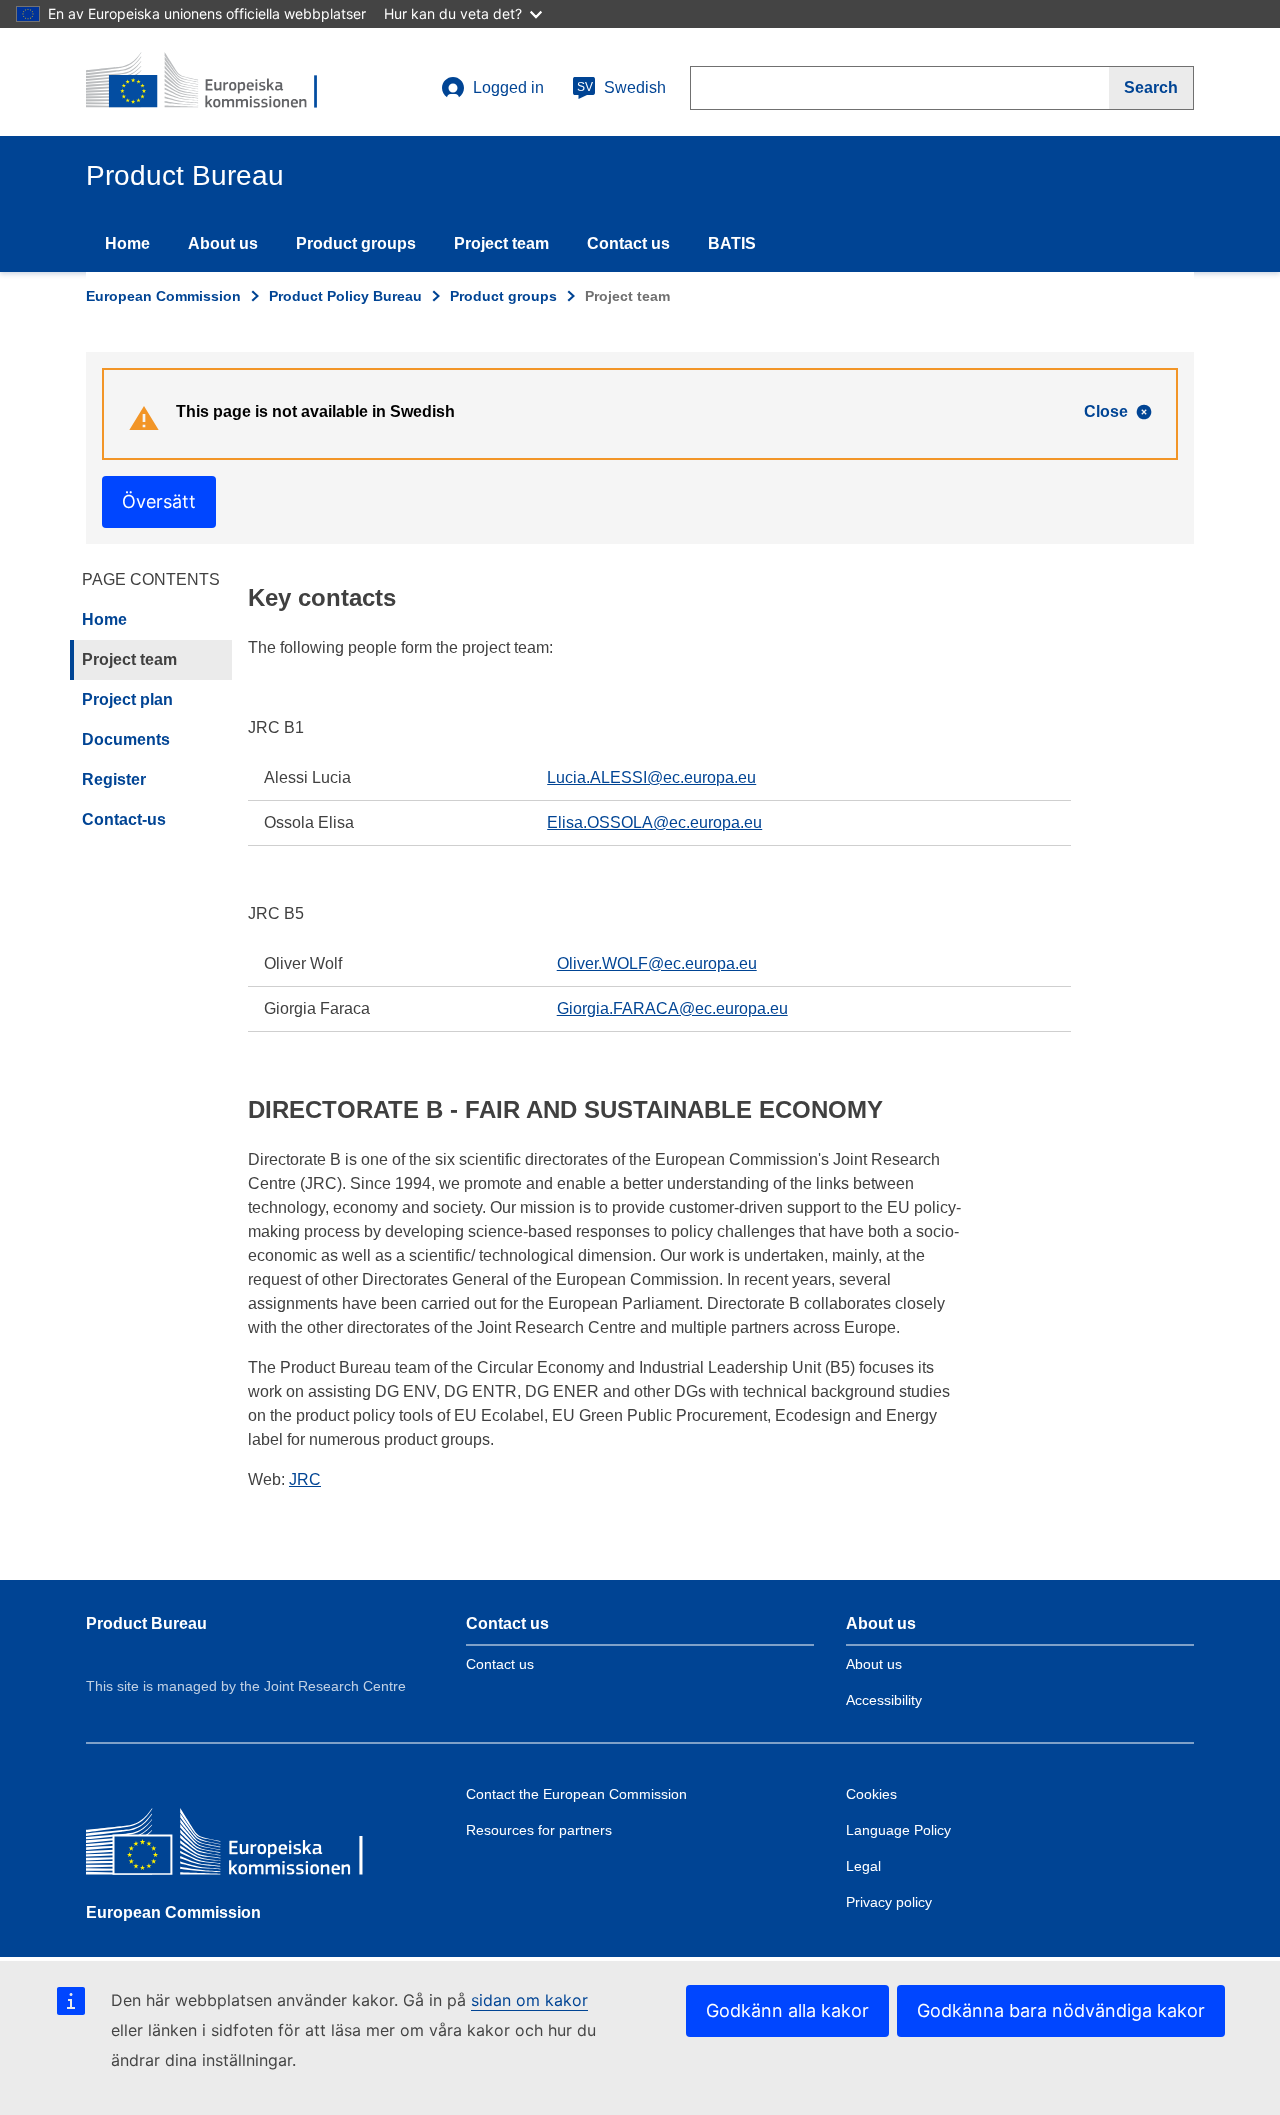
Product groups (356, 243)
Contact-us (124, 819)
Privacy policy (889, 1902)
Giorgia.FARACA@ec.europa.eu (672, 1008)
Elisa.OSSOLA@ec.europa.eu (654, 822)
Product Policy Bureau (345, 296)
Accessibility (884, 1700)
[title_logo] (207, 82)
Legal (863, 1866)
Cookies (871, 1794)
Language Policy (898, 1830)
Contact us (628, 243)
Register (114, 779)
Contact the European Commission (576, 1794)
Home (127, 243)
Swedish (621, 87)
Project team (501, 243)
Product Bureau (146, 1623)
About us (223, 243)
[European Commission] (231, 1846)
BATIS (732, 243)
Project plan (127, 699)
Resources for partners (539, 1830)
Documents (126, 739)
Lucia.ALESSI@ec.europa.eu (651, 777)
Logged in (508, 87)
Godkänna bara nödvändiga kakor (1061, 2010)
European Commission (163, 296)
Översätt (159, 501)
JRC (305, 1479)
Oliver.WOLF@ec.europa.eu (657, 963)
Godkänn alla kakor (787, 2010)
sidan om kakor (529, 2000)
